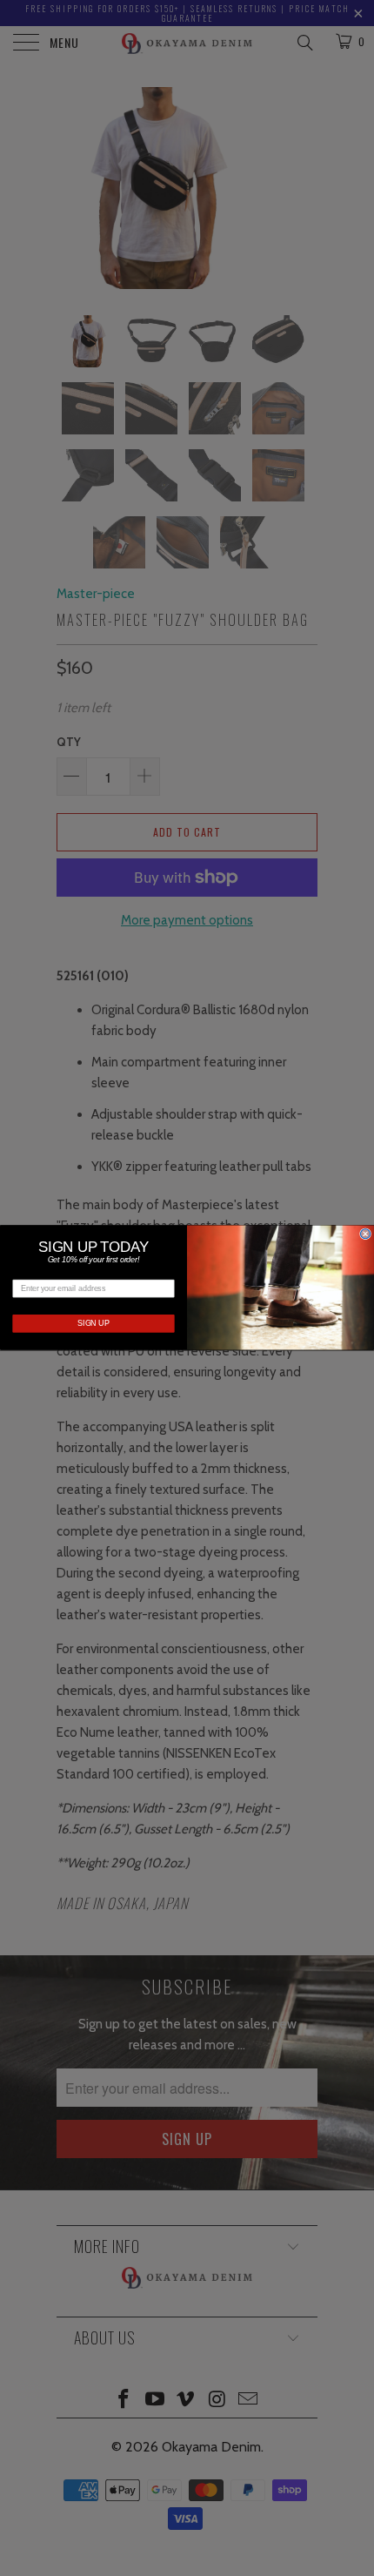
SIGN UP (93, 1324)
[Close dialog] (366, 1234)
